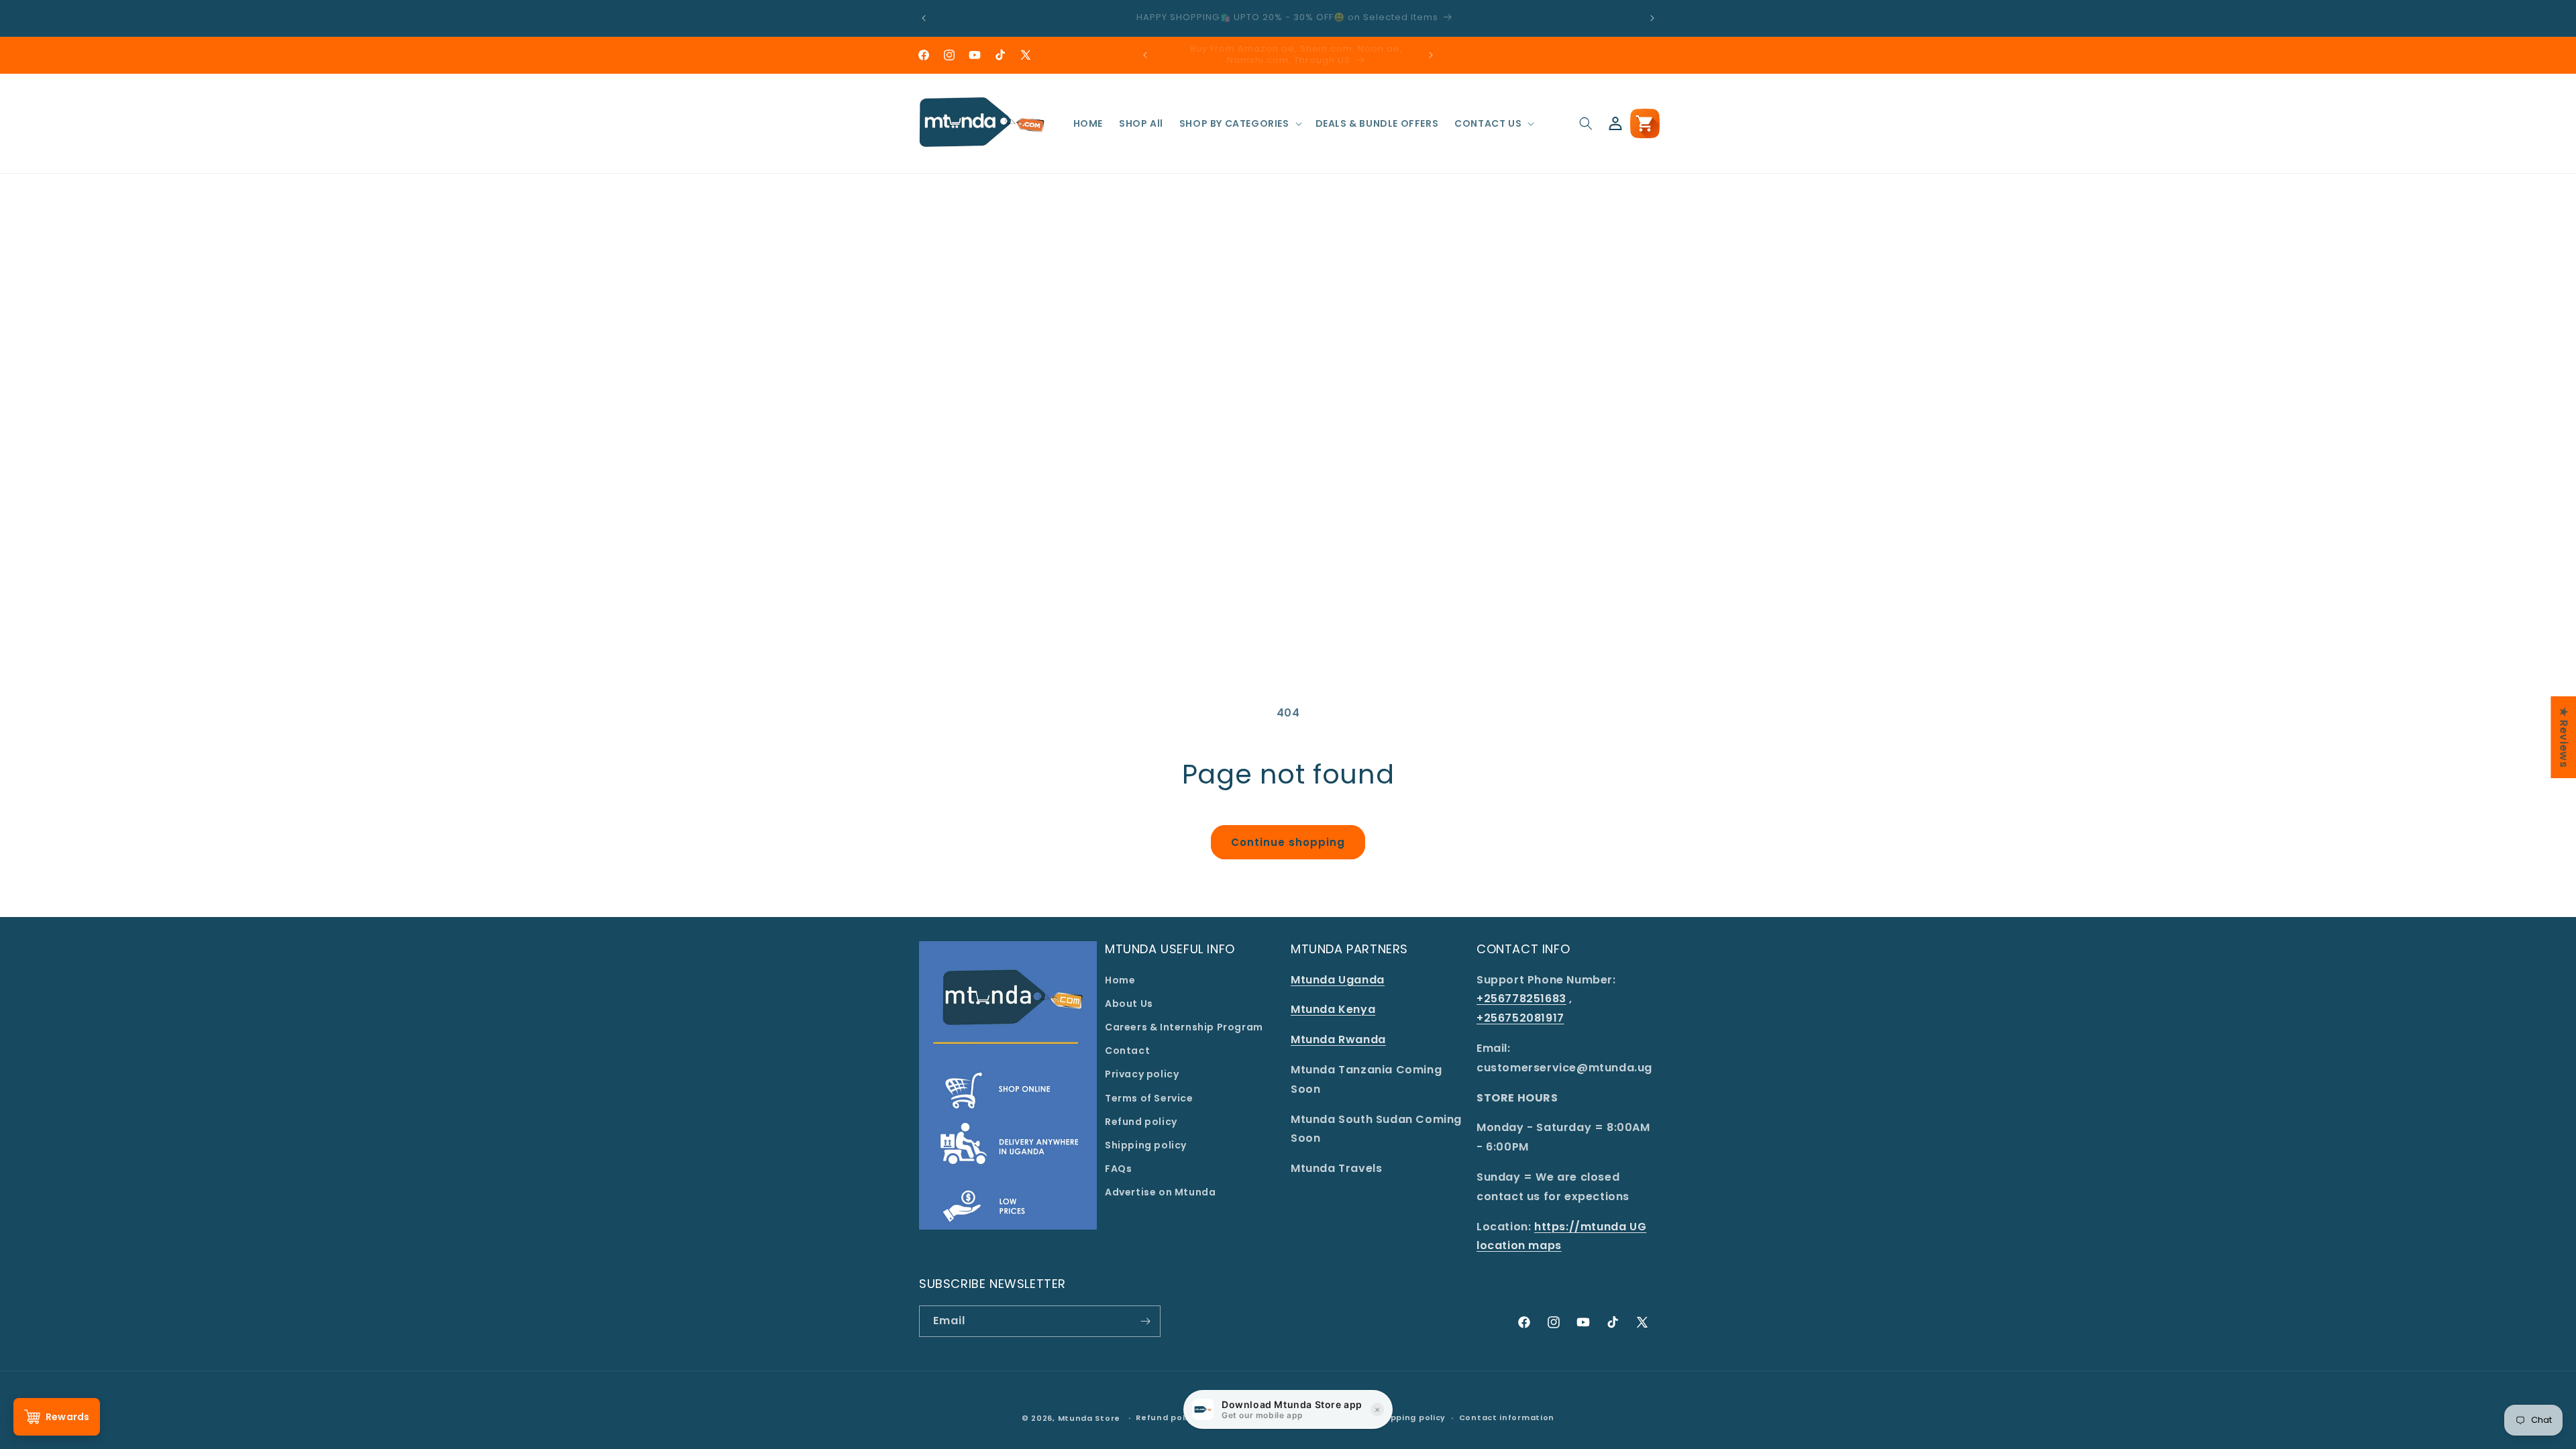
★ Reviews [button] (2564, 737)
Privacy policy (1142, 1074)
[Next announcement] (1652, 18)
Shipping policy (1146, 1145)
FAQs (1118, 1169)
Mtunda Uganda (1338, 980)
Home (1120, 980)
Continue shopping (1288, 842)
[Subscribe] (1145, 1321)
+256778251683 (1521, 999)
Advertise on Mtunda (1160, 1192)
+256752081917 (1520, 1018)
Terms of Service (1149, 1098)
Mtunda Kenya (1333, 1009)
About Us (1129, 1004)
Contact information (1507, 1417)
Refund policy (1141, 1122)
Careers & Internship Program (1184, 1027)
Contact (1127, 1051)
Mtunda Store (1089, 1418)
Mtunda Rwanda (1338, 1039)
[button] (1239, 123)
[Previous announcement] (924, 18)
